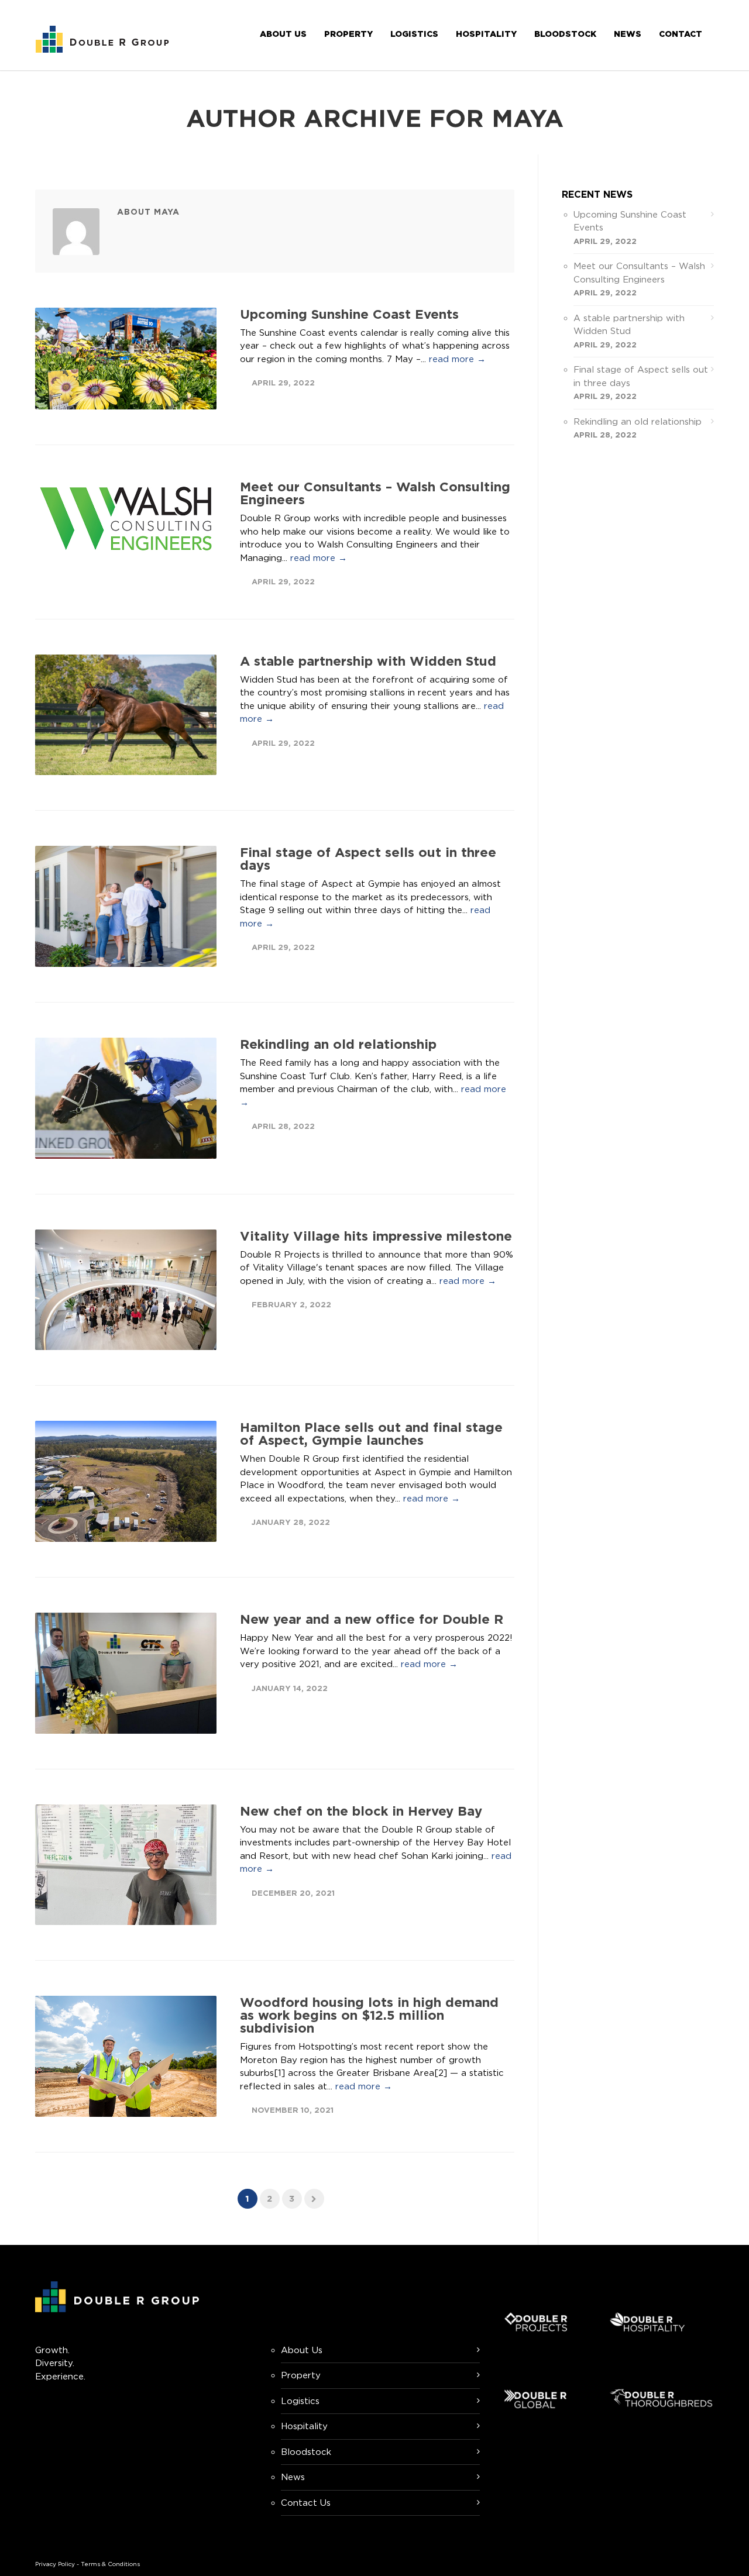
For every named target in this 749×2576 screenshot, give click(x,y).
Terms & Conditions (110, 2564)
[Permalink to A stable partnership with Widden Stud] (126, 715)
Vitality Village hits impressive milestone (376, 1236)
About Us (283, 34)
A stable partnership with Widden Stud (368, 661)
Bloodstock (565, 34)
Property (348, 34)
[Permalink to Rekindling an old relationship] (126, 1098)
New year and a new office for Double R (372, 1619)
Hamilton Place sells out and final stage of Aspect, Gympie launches (371, 1433)
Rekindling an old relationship (338, 1044)
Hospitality (486, 34)
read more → (457, 359)
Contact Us (306, 2503)
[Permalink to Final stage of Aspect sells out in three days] (126, 906)
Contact (681, 34)
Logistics (414, 34)
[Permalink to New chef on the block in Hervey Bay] (126, 1865)
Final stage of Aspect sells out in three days (368, 858)
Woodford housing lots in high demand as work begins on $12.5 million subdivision (369, 2015)
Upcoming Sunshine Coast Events (349, 314)
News (628, 34)
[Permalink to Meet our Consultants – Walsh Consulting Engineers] (126, 519)
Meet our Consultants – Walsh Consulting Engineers (375, 493)
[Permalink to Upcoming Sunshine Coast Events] (126, 359)
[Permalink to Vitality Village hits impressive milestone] (126, 1290)
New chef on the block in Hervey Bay (361, 1811)
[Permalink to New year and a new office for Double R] (126, 1673)
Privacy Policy (55, 2564)
